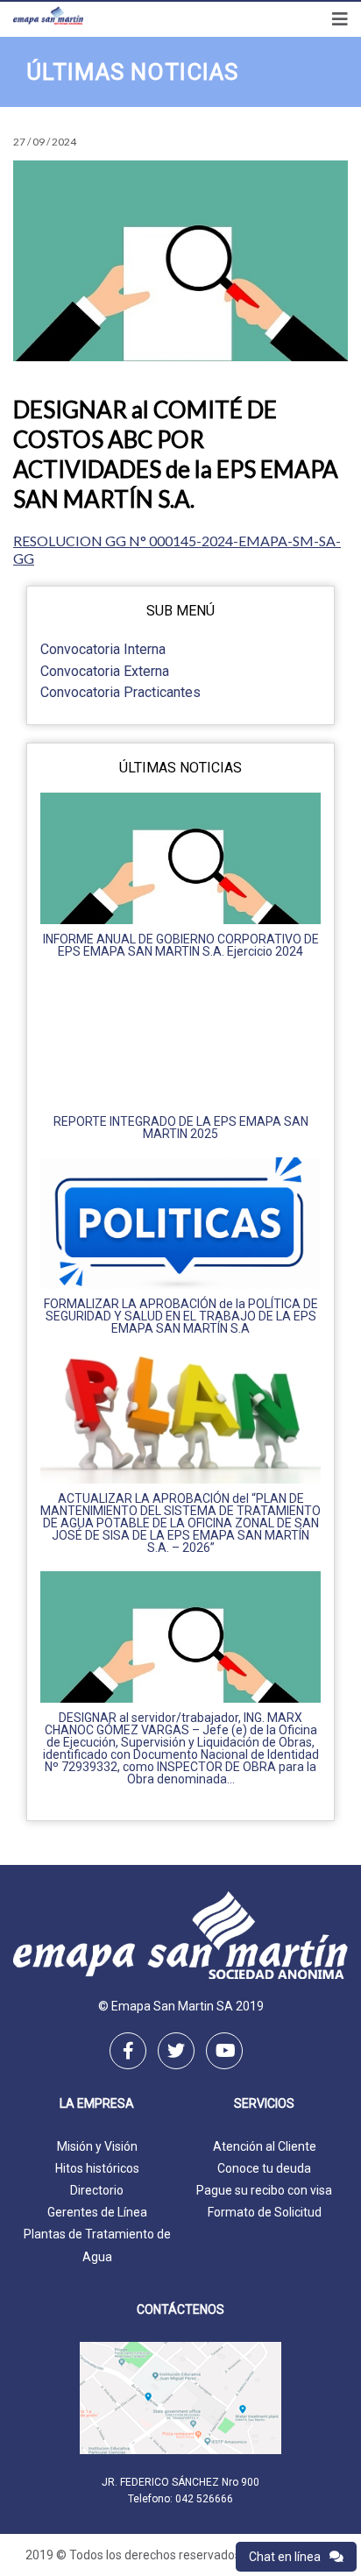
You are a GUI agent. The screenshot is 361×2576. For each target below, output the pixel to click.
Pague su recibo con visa (264, 2190)
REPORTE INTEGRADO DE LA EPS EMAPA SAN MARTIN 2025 (181, 1128)
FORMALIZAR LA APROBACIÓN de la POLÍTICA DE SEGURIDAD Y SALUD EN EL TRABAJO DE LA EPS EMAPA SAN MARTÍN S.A (181, 1316)
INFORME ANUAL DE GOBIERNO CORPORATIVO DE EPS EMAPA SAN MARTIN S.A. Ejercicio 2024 (181, 945)
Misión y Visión (97, 2146)
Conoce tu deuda (264, 2168)
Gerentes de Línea (97, 2212)
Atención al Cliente (265, 2146)
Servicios (264, 2104)
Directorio (97, 2190)
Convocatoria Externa (105, 671)
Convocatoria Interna (103, 649)
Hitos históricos (97, 2168)
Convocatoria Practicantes (120, 692)
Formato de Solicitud (265, 2212)
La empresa (97, 2104)
